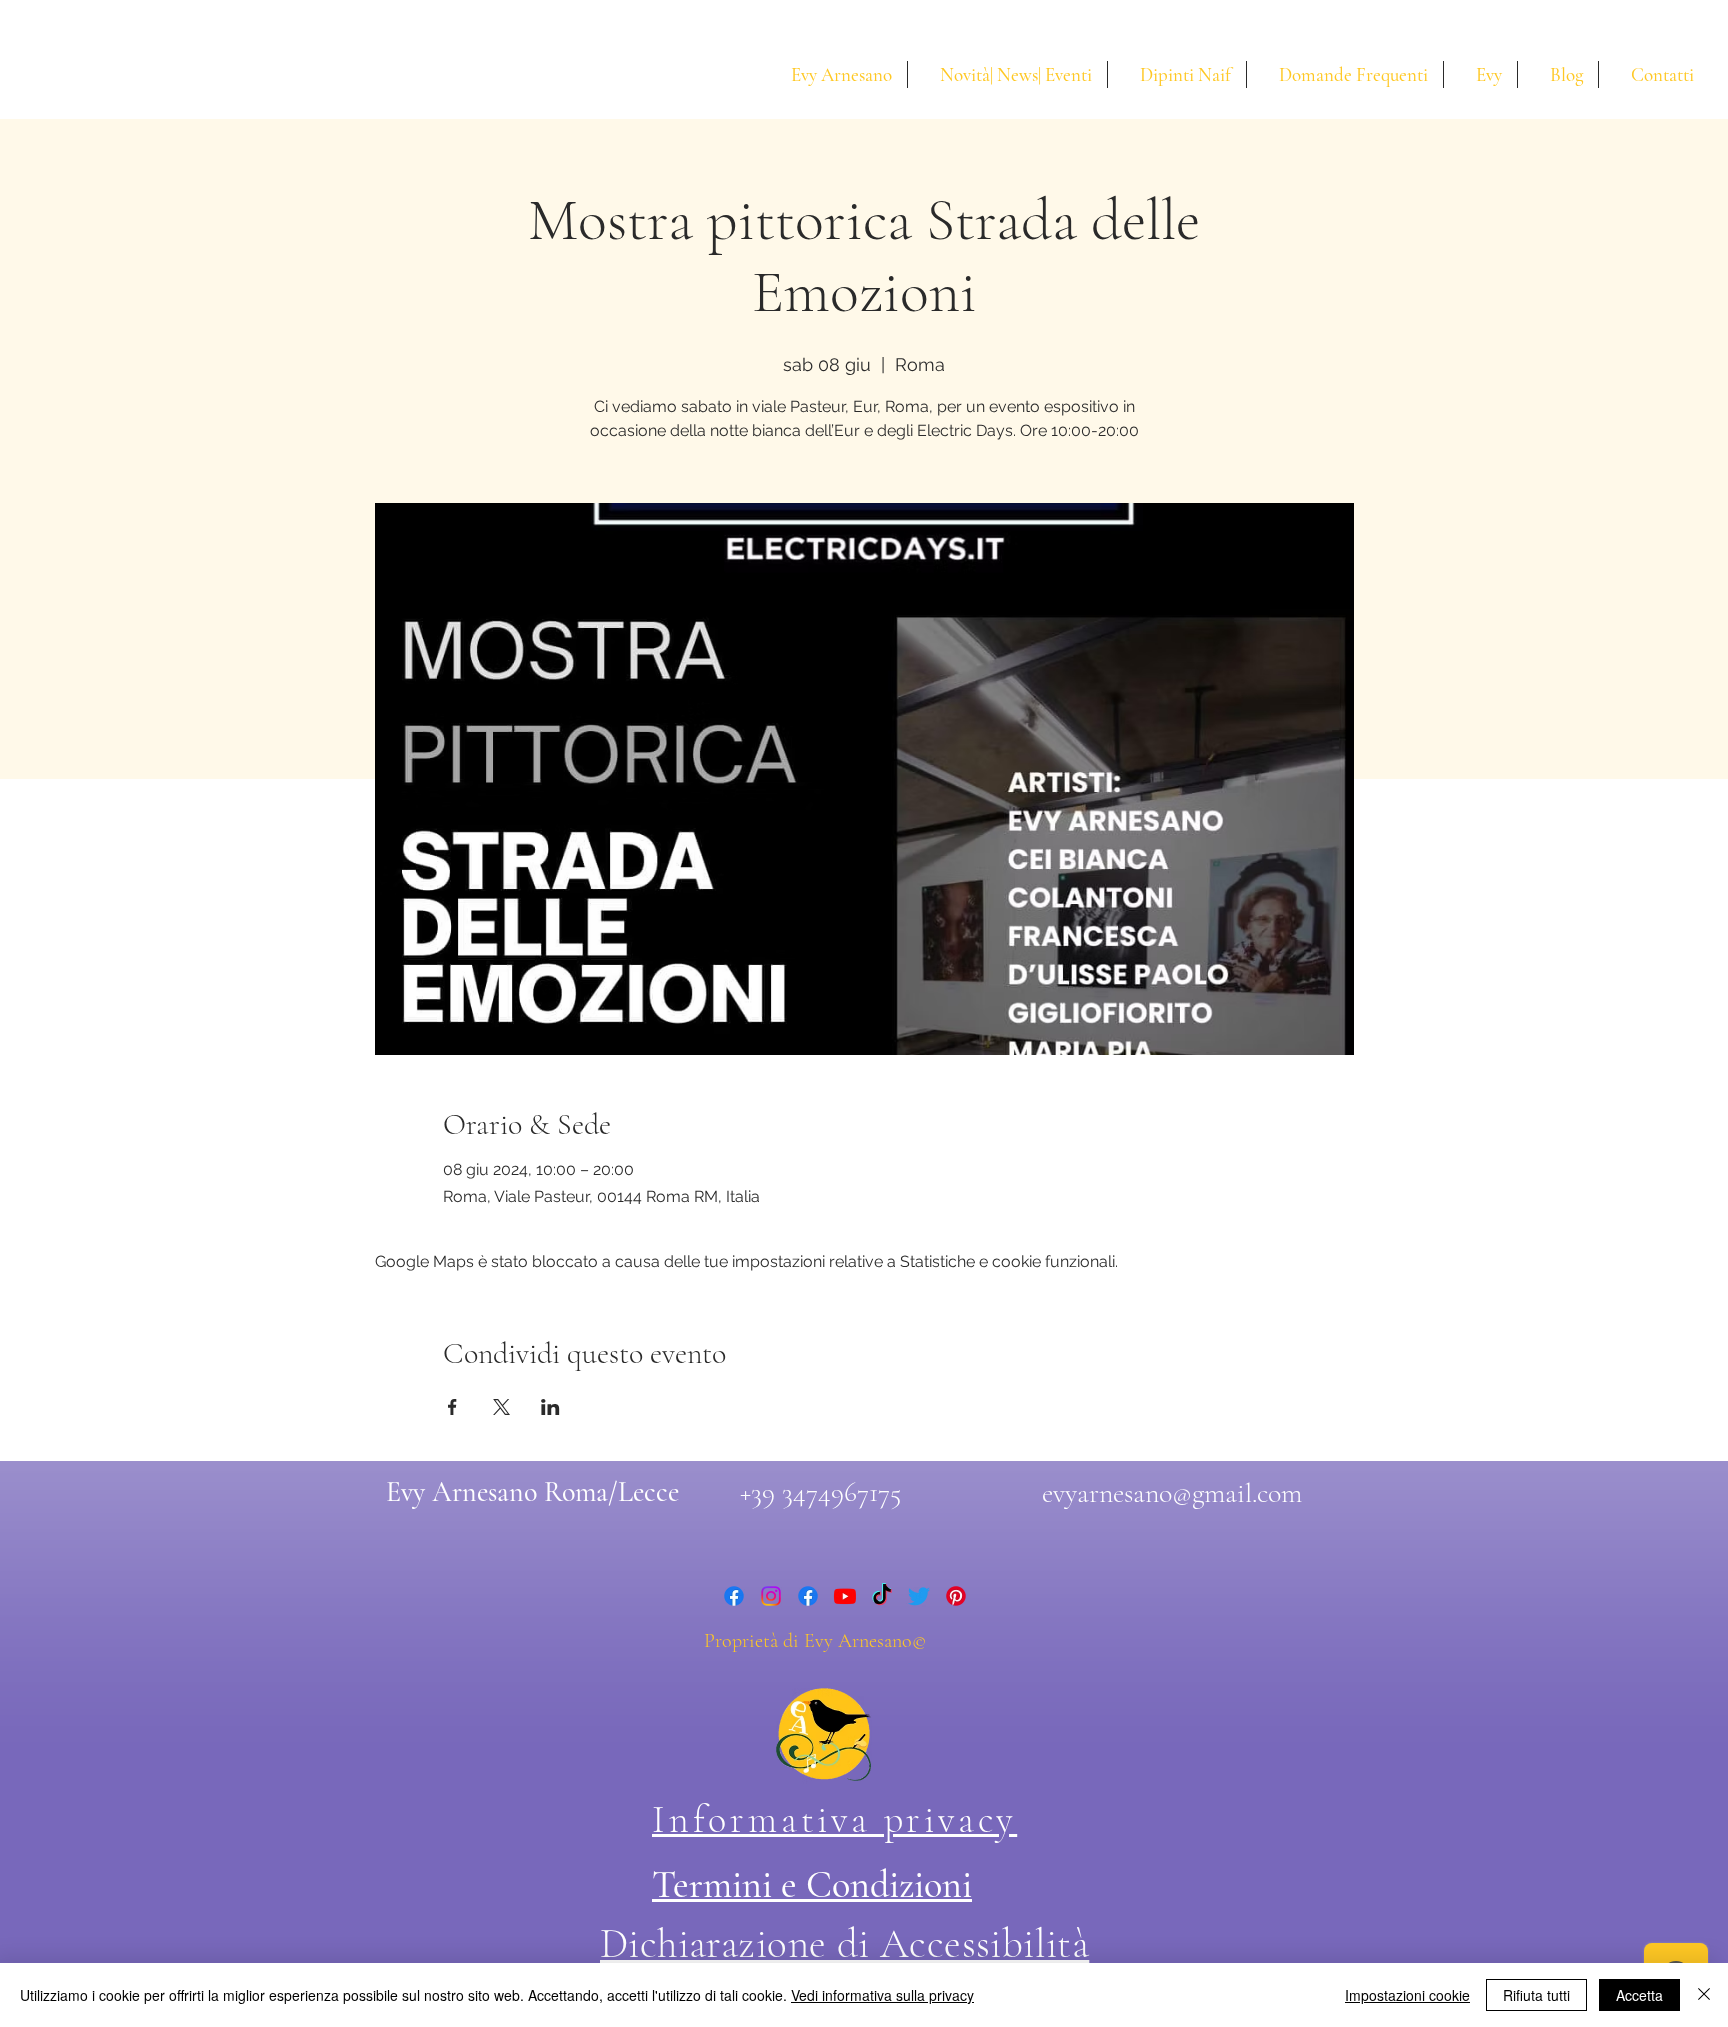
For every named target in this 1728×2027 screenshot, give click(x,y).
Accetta (1639, 1995)
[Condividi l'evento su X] (501, 1407)
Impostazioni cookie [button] (1407, 1995)
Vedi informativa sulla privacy (882, 1995)
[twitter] (919, 1596)
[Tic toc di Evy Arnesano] (882, 1596)
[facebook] (734, 1596)
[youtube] (845, 1596)
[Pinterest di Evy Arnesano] (956, 1596)
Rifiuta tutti (1536, 1995)
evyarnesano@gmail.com (1172, 1493)
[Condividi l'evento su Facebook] (452, 1407)
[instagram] (771, 1596)
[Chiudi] (1704, 1995)
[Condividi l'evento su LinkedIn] (550, 1407)
